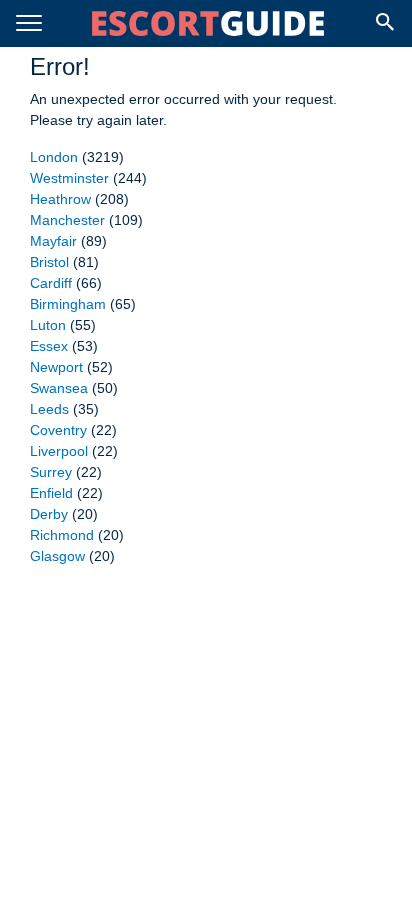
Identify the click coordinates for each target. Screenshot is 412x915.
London (54, 157)
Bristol (49, 262)
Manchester (67, 220)
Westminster (69, 178)
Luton (48, 325)
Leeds (49, 409)
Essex (49, 346)
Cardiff (51, 283)
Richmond (62, 535)
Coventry (58, 430)
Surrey (51, 472)
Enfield (51, 493)
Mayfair (53, 241)
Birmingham (68, 304)
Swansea (59, 388)
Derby (49, 514)
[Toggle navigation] (29, 23)
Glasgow (57, 556)
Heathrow (60, 199)
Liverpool (59, 451)
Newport (56, 367)
